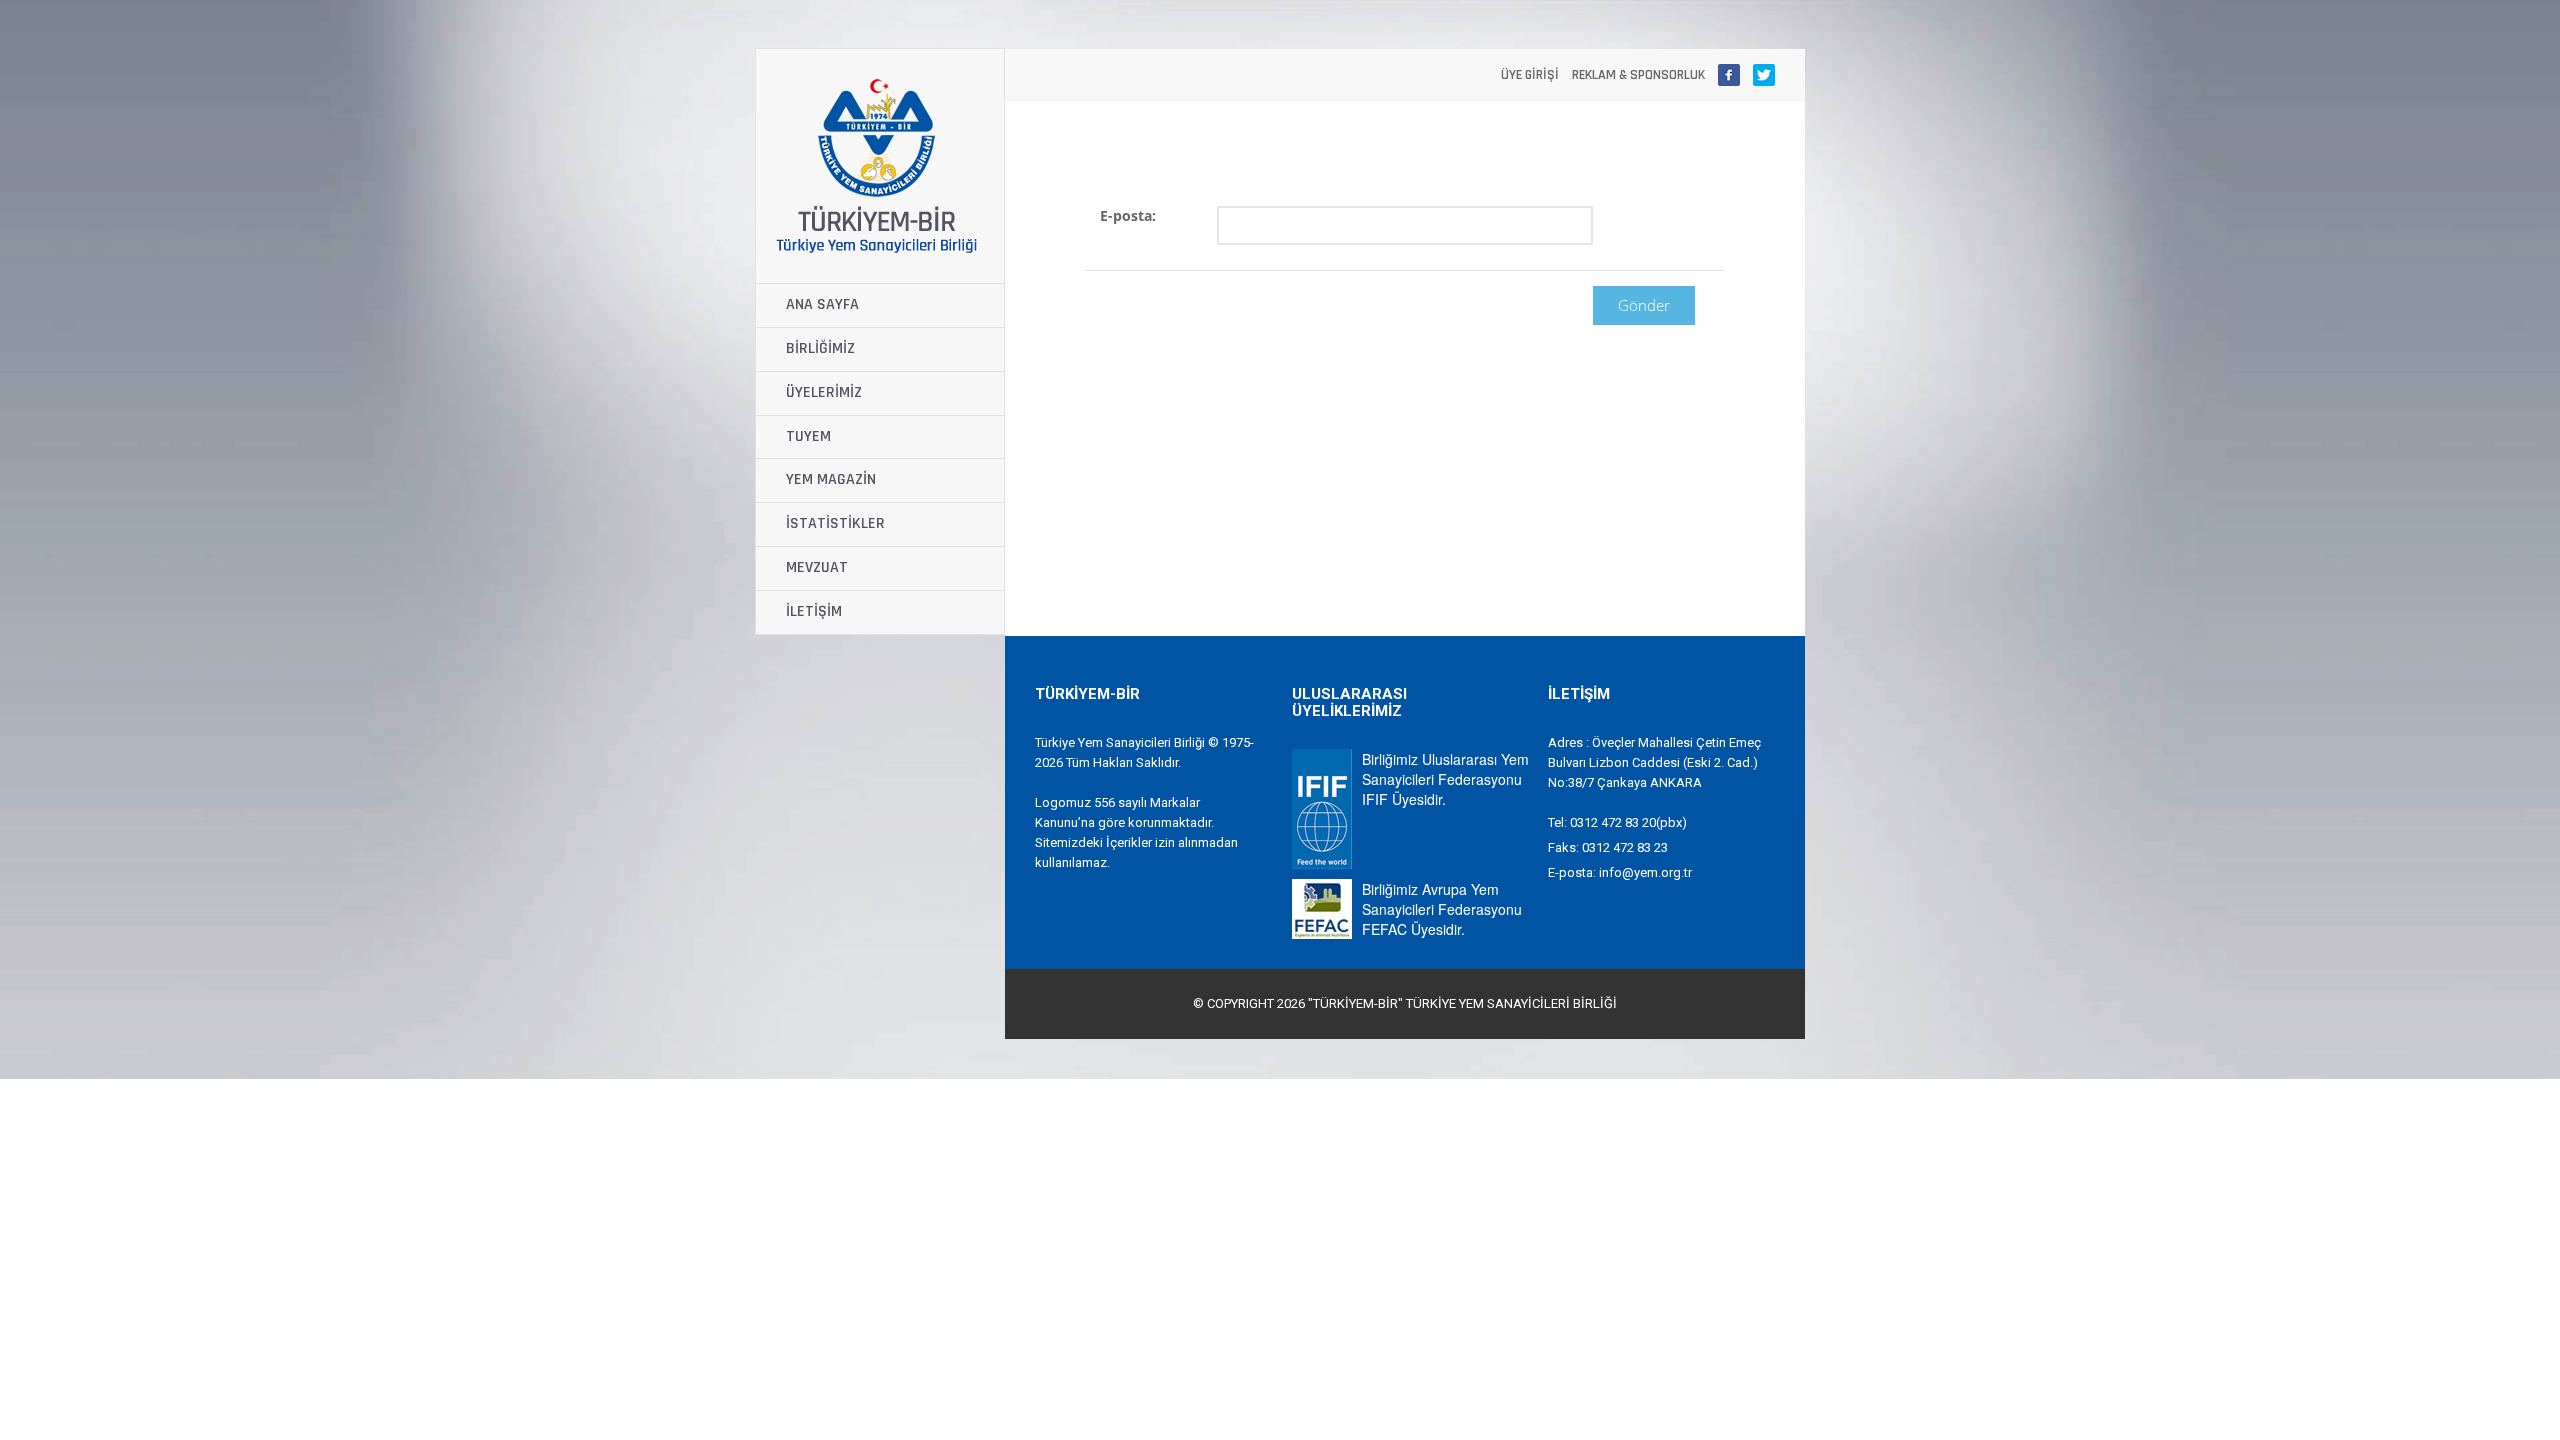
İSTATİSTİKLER (835, 523)
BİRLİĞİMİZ (820, 348)
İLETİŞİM (814, 611)
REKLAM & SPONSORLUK (1638, 75)
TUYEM (808, 436)
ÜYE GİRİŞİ (1530, 75)
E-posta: (1128, 215)
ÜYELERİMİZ (824, 392)
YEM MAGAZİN (831, 479)
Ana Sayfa (822, 304)
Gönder (1644, 305)
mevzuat (817, 567)
